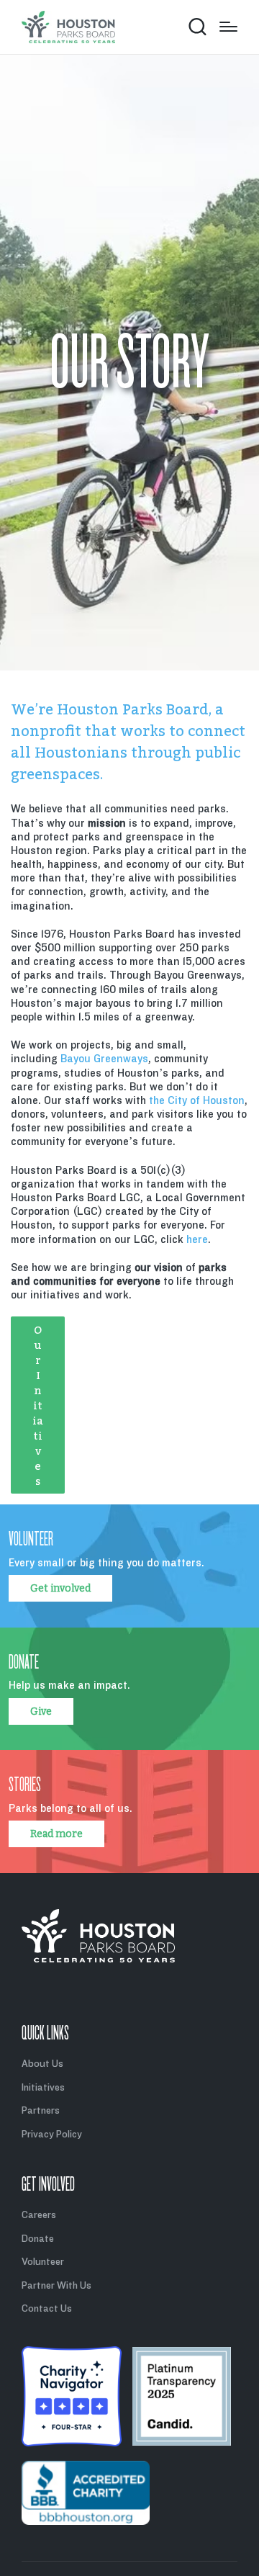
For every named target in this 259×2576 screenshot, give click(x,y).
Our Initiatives (38, 1405)
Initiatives (43, 2087)
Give (41, 1711)
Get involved (60, 1588)
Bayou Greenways (104, 1059)
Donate (38, 2239)
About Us (42, 2064)
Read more (56, 1834)
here (197, 1239)
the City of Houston (197, 1100)
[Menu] (228, 27)
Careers (39, 2215)
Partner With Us (56, 2285)
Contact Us (47, 2308)
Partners (41, 2110)
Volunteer (43, 2262)
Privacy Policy (52, 2134)
